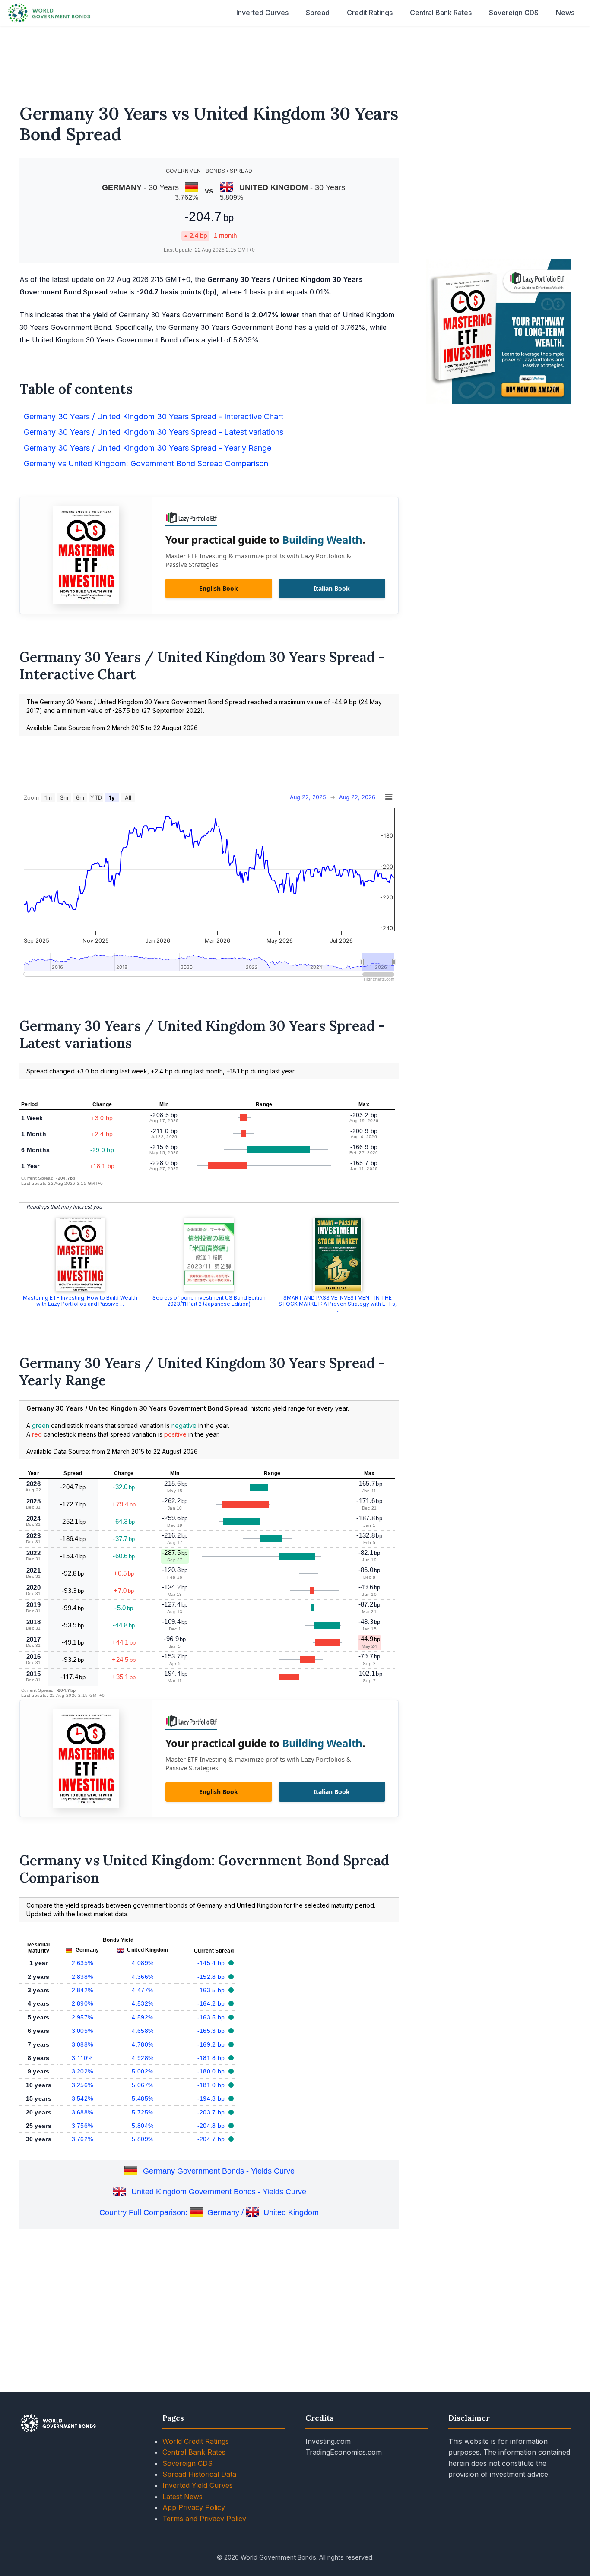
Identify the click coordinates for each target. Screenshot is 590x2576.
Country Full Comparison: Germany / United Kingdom (209, 2212)
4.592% (143, 2017)
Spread (318, 13)
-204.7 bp (212, 2139)
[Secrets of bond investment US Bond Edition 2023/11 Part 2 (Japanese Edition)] (209, 1254)
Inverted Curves (262, 13)
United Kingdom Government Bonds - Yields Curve (219, 2192)
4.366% (143, 1977)
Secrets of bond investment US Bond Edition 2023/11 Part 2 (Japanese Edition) (209, 1301)
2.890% (82, 2003)
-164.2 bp (212, 2003)
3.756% (82, 2126)
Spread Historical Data (199, 2474)
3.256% (82, 2085)
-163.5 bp (212, 1990)
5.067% (143, 2085)
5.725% (143, 2112)
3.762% (82, 2139)
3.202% (82, 2071)
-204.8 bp (212, 2126)
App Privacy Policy (194, 2507)
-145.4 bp (212, 1963)
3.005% (82, 2031)
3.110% (82, 2058)
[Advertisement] (295, 60)
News (565, 13)
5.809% (143, 2139)
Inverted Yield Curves (198, 2485)
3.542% (82, 2098)
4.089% (143, 1963)
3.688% (82, 2112)
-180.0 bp (212, 2071)
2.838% (82, 1977)
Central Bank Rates (441, 13)
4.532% (143, 2003)
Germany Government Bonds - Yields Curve (219, 2171)
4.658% (143, 2031)
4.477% (143, 1990)
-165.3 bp (212, 2031)
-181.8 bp (212, 2058)
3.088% (82, 2044)
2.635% (82, 1963)
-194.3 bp (212, 2098)
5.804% (143, 2126)
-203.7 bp (212, 2112)
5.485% (143, 2098)
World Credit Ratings (196, 2441)
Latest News (182, 2497)
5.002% (143, 2071)
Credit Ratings (370, 13)
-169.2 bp (212, 2044)
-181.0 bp (212, 2085)
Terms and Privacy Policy (204, 2519)
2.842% (82, 1990)
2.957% (82, 2017)
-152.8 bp (212, 1977)
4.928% (143, 2058)
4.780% (143, 2044)
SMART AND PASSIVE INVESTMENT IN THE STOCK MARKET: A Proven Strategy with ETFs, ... (338, 1304)
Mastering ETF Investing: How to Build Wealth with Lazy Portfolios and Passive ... (80, 1301)
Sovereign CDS (514, 13)
